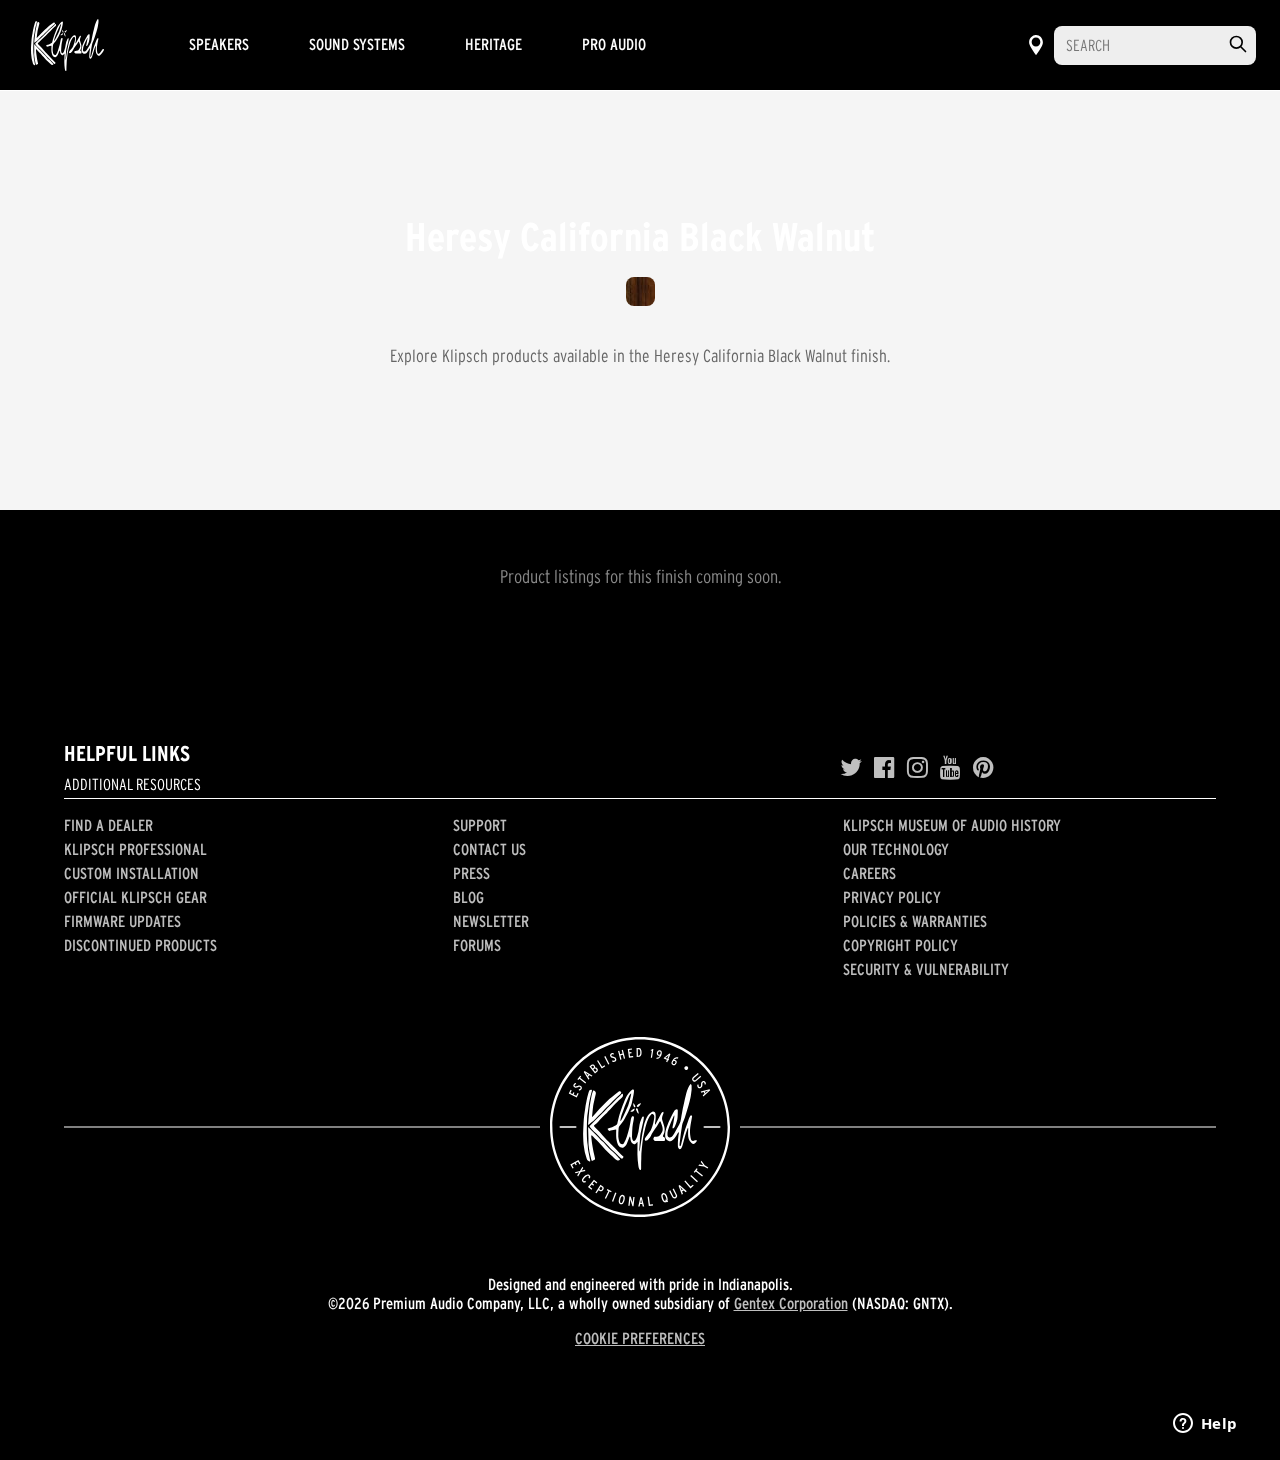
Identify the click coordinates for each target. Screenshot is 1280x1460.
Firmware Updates (122, 921)
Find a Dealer (108, 825)
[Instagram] (917, 768)
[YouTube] (950, 768)
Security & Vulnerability (926, 969)
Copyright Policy (900, 945)
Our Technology (896, 849)
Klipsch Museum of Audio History (952, 825)
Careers (869, 873)
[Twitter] (851, 768)
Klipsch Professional (135, 849)
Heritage (493, 44)
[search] (1238, 44)
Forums (477, 945)
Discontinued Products (140, 945)
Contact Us (489, 849)
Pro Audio (614, 44)
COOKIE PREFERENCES (640, 1338)
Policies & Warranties (915, 921)
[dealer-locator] (1036, 45)
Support (480, 825)
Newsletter (491, 921)
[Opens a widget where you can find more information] (1205, 1425)
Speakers (219, 44)
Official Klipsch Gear (135, 897)
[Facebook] (884, 768)
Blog (468, 897)
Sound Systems (357, 44)
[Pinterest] (983, 768)
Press (471, 873)
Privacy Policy (892, 897)
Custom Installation (131, 873)
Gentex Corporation (791, 1303)
